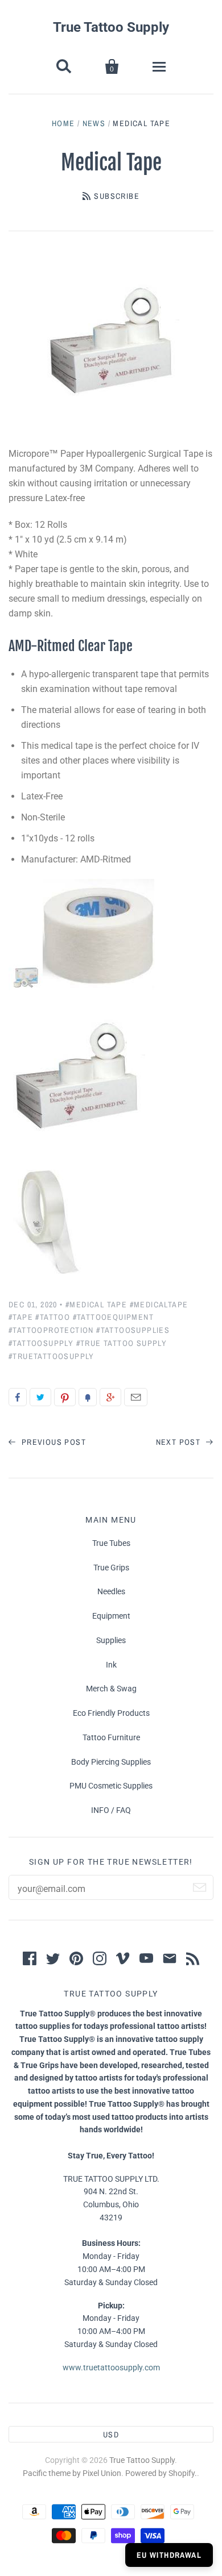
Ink (111, 1665)
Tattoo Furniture (111, 1737)
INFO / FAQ (111, 1810)
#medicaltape (159, 1304)
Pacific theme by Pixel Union (72, 2473)
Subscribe (117, 196)
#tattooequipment (113, 1317)
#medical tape (96, 1304)
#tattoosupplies (133, 1330)
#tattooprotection (51, 1330)
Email (136, 1397)
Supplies (111, 1640)
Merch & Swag (111, 1689)
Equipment (111, 1616)
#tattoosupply (41, 1343)
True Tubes (111, 1543)
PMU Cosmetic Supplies (111, 1786)
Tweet (40, 1397)
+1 (110, 1397)
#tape (21, 1317)
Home (63, 123)
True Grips (111, 1568)
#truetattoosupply (52, 1356)
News (94, 123)
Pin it (65, 1397)
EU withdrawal (169, 2555)
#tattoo (53, 1317)
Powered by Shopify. (161, 2473)
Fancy (88, 1397)
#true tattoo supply (122, 1343)
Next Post (180, 1442)
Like (18, 1397)
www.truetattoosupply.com (111, 2367)
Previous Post (52, 1442)
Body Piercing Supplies (111, 1762)
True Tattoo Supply (111, 27)
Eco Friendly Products (111, 1713)
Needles (111, 1591)
